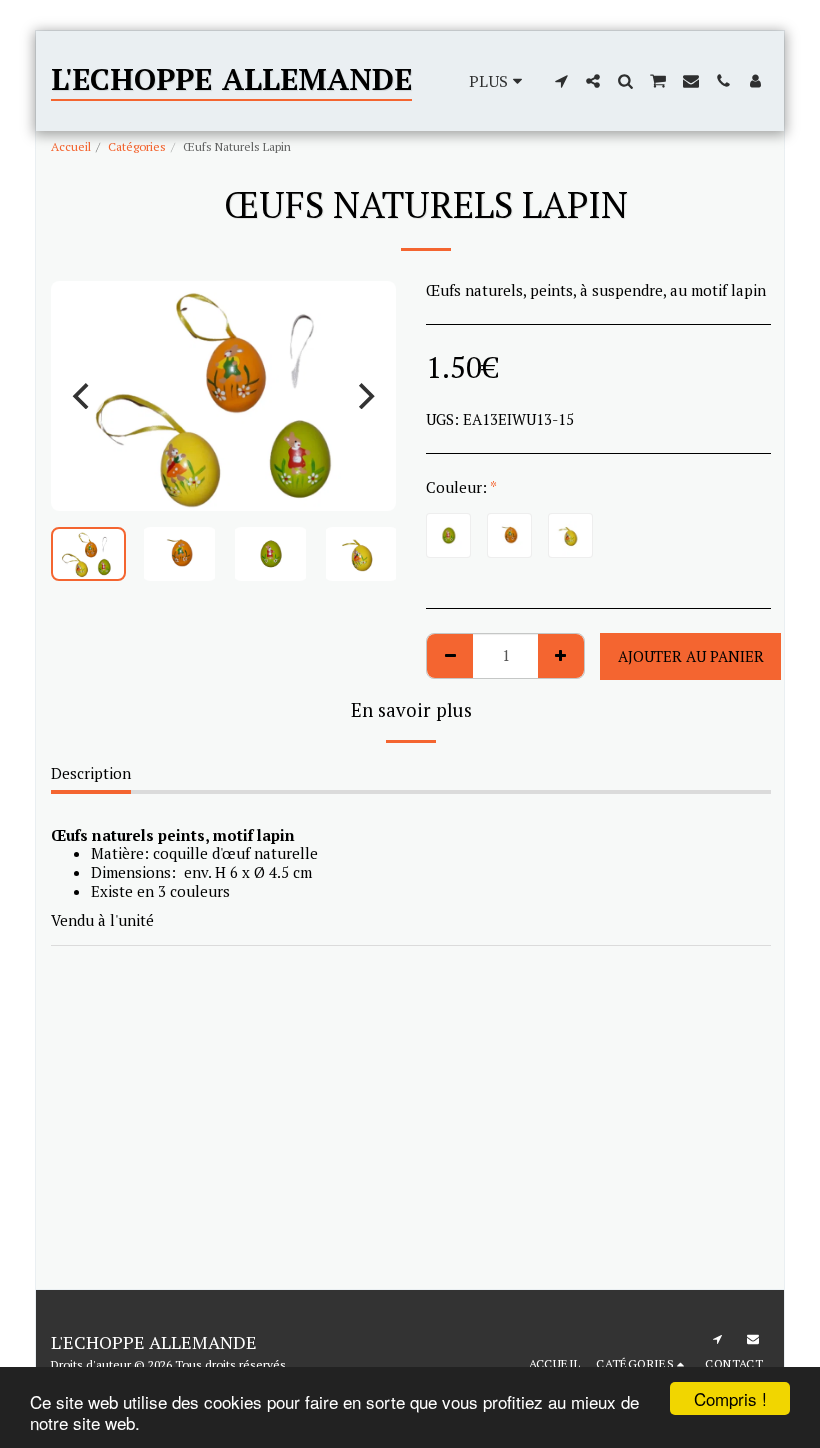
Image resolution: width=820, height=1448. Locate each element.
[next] (364, 396)
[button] (561, 81)
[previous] (83, 396)
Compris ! (730, 1398)
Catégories (137, 146)
